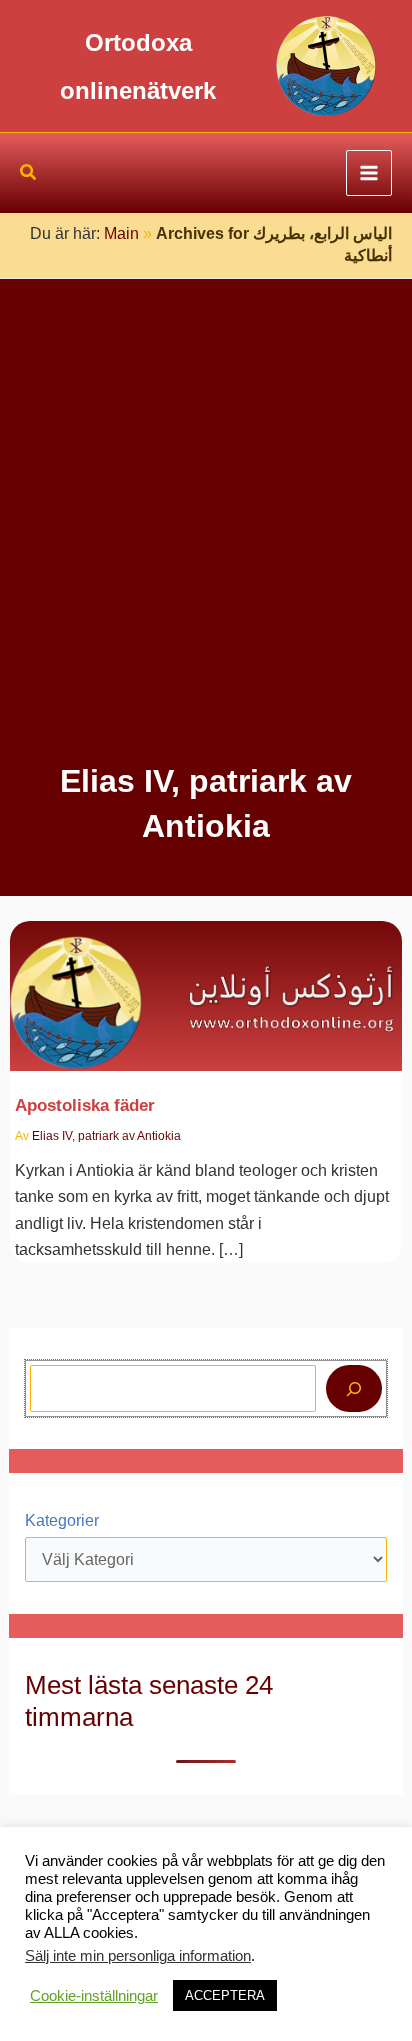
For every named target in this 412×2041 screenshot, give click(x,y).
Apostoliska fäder (85, 1105)
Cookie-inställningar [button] (94, 1996)
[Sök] (354, 1388)
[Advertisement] (206, 543)
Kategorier (62, 1520)
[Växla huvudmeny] (369, 173)
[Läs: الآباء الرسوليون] (206, 984)
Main (121, 233)
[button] (29, 175)
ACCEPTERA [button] (225, 1995)
